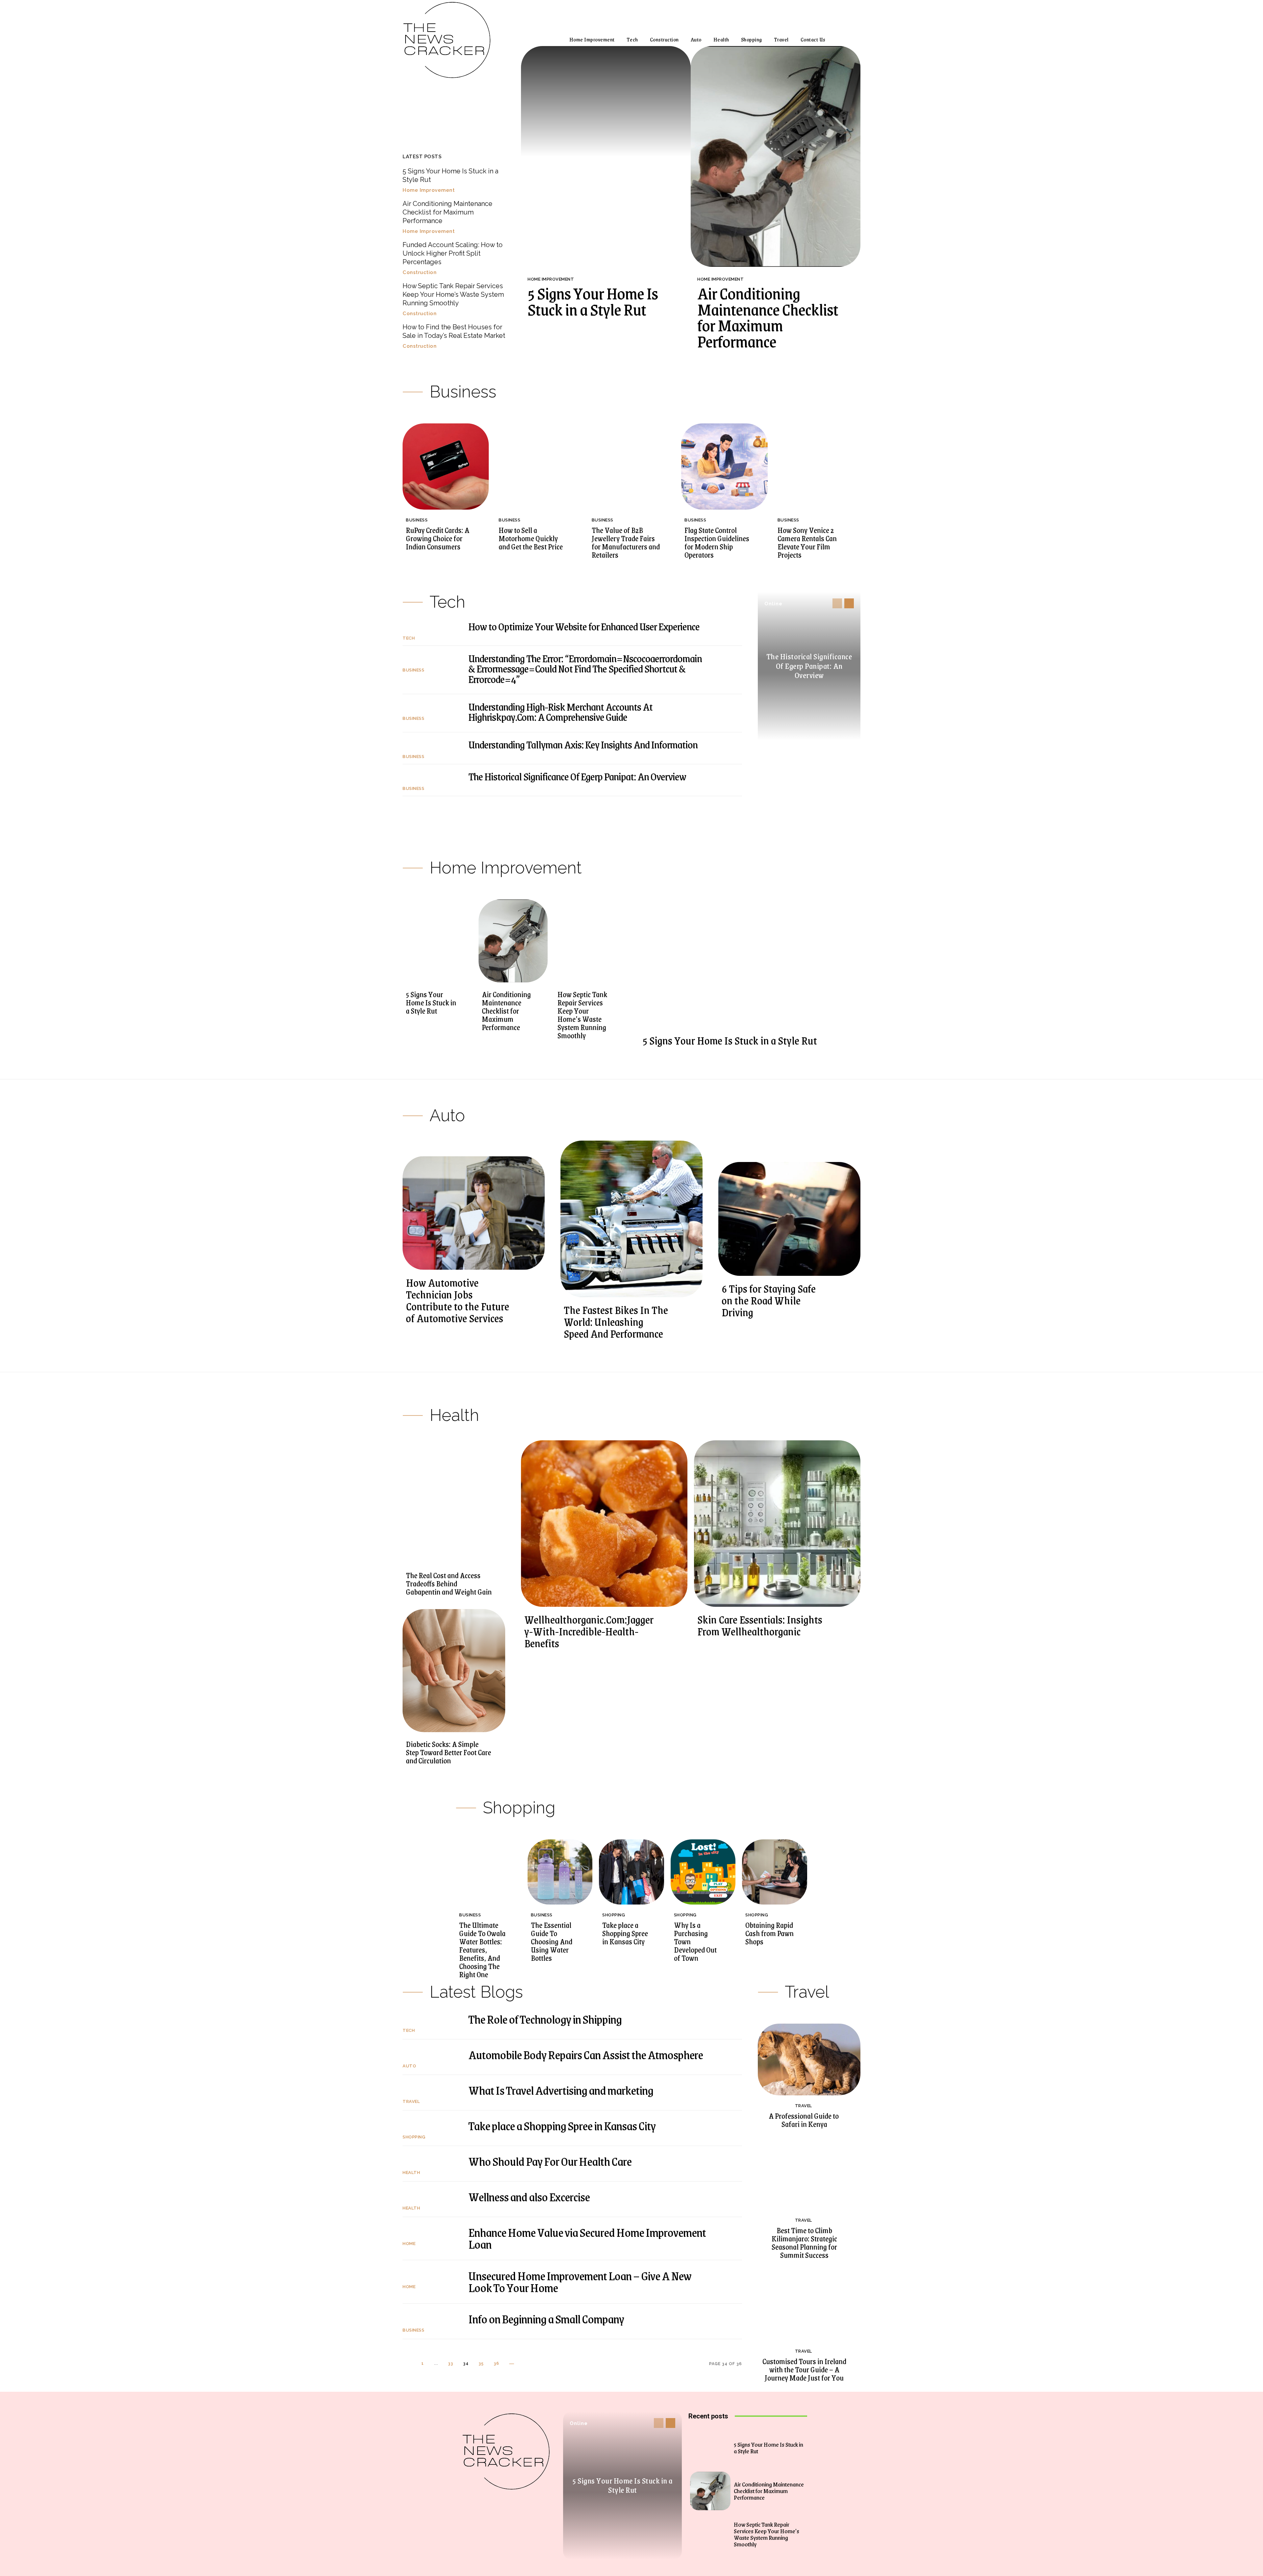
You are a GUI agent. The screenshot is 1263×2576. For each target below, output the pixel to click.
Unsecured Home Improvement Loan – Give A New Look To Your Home (580, 2281)
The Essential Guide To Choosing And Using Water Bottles (552, 1941)
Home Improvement (429, 190)
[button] (846, 39)
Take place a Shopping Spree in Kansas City (625, 1933)
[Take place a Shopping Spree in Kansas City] (631, 1872)
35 (481, 2363)
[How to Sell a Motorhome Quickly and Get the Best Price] (538, 467)
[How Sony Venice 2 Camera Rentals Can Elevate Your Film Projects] (817, 467)
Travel (411, 2101)
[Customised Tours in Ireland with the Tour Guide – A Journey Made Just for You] (809, 2305)
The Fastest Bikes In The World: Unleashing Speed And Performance (616, 1322)
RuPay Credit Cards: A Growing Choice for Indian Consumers (438, 538)
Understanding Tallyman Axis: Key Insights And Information (583, 744)
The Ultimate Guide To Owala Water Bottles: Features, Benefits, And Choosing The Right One (482, 1950)
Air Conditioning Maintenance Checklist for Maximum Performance (447, 212)
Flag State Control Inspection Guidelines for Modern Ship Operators (717, 542)
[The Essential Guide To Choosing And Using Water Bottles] (560, 1872)
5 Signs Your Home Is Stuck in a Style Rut (593, 301)
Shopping (614, 1915)
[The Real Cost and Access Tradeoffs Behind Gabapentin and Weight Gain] (454, 1502)
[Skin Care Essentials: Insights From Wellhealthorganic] (777, 1524)
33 (451, 2363)
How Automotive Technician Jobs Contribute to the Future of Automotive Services (458, 1300)
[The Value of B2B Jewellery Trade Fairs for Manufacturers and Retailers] (631, 467)
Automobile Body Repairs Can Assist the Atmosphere (586, 2054)
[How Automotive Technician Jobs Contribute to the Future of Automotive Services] (474, 1213)
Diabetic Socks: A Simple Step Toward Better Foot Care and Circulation (448, 1752)
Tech (409, 638)
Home (409, 2244)
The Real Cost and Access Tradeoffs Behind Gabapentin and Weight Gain (449, 1583)
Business (417, 520)
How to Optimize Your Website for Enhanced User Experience (584, 626)
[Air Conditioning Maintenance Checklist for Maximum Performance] (776, 156)
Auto (409, 2066)
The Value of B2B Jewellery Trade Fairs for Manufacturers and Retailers (626, 542)
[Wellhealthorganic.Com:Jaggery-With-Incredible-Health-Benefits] (604, 1524)
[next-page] (849, 603)
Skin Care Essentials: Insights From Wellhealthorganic (760, 1625)
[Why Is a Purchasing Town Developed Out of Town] (703, 1872)
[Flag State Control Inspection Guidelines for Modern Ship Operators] (724, 467)
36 (496, 2363)
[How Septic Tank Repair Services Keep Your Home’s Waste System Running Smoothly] (589, 941)
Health (411, 2172)
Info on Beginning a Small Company (546, 2319)
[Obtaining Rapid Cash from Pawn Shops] (775, 1872)
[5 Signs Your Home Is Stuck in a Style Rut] (606, 156)
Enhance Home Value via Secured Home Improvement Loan (587, 2238)
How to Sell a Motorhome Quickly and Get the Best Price (531, 538)
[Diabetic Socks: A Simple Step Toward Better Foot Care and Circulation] (454, 1671)
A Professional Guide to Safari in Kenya (804, 2120)
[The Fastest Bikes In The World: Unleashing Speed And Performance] (631, 1219)
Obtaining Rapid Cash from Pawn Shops (769, 1933)
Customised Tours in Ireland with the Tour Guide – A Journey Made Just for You (804, 2369)
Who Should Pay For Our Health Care (550, 2161)
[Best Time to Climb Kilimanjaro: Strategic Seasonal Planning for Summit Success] (809, 2174)
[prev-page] (837, 603)
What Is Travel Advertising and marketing (561, 2090)
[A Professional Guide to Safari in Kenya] (809, 2059)
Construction (420, 273)
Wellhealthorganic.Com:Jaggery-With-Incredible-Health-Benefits (589, 1631)
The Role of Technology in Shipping (545, 2019)
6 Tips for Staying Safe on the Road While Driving (769, 1300)
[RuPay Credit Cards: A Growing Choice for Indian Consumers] (446, 467)
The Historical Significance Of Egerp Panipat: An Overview (577, 776)
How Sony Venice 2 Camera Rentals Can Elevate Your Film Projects (807, 542)
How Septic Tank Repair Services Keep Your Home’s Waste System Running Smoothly (453, 294)
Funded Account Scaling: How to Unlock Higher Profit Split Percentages (453, 253)
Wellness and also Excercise (529, 2197)
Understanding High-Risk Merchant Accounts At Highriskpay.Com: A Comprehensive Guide (560, 712)
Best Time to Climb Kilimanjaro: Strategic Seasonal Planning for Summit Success (804, 2243)
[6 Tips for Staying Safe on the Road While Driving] (789, 1219)
